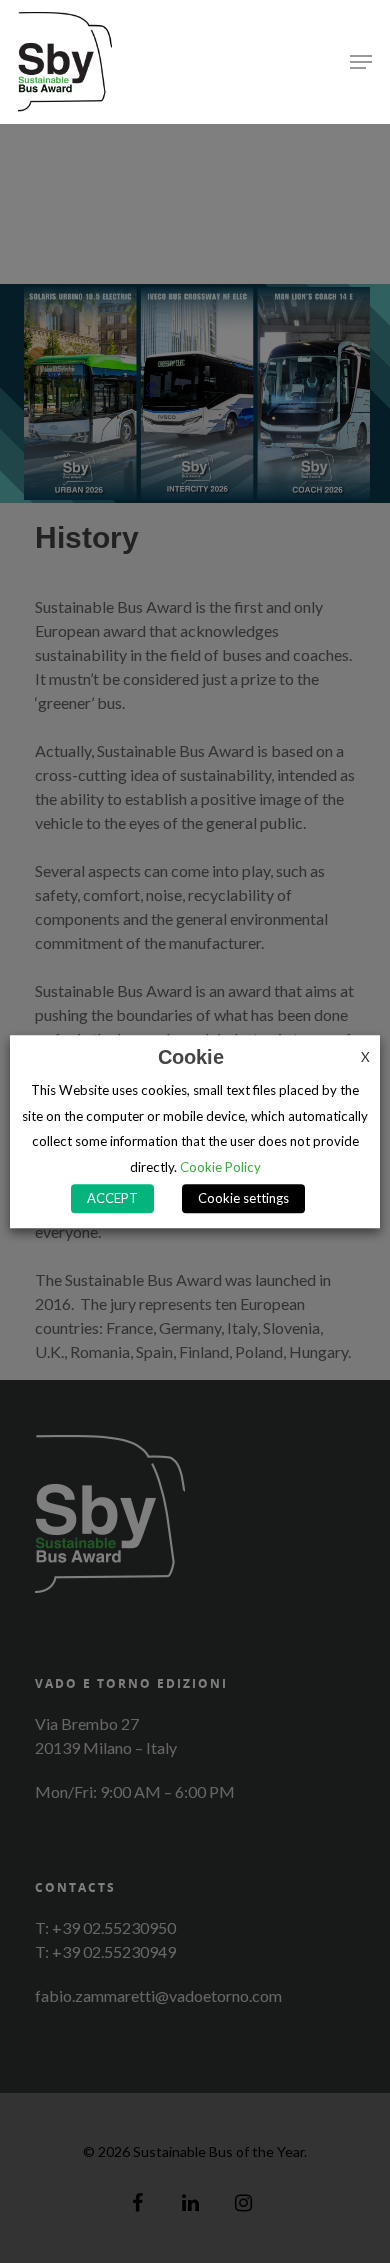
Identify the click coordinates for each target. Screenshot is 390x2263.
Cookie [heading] (191, 1057)
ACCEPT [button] (112, 1198)
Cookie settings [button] (243, 1198)
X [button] (365, 1057)
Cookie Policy (220, 1167)
